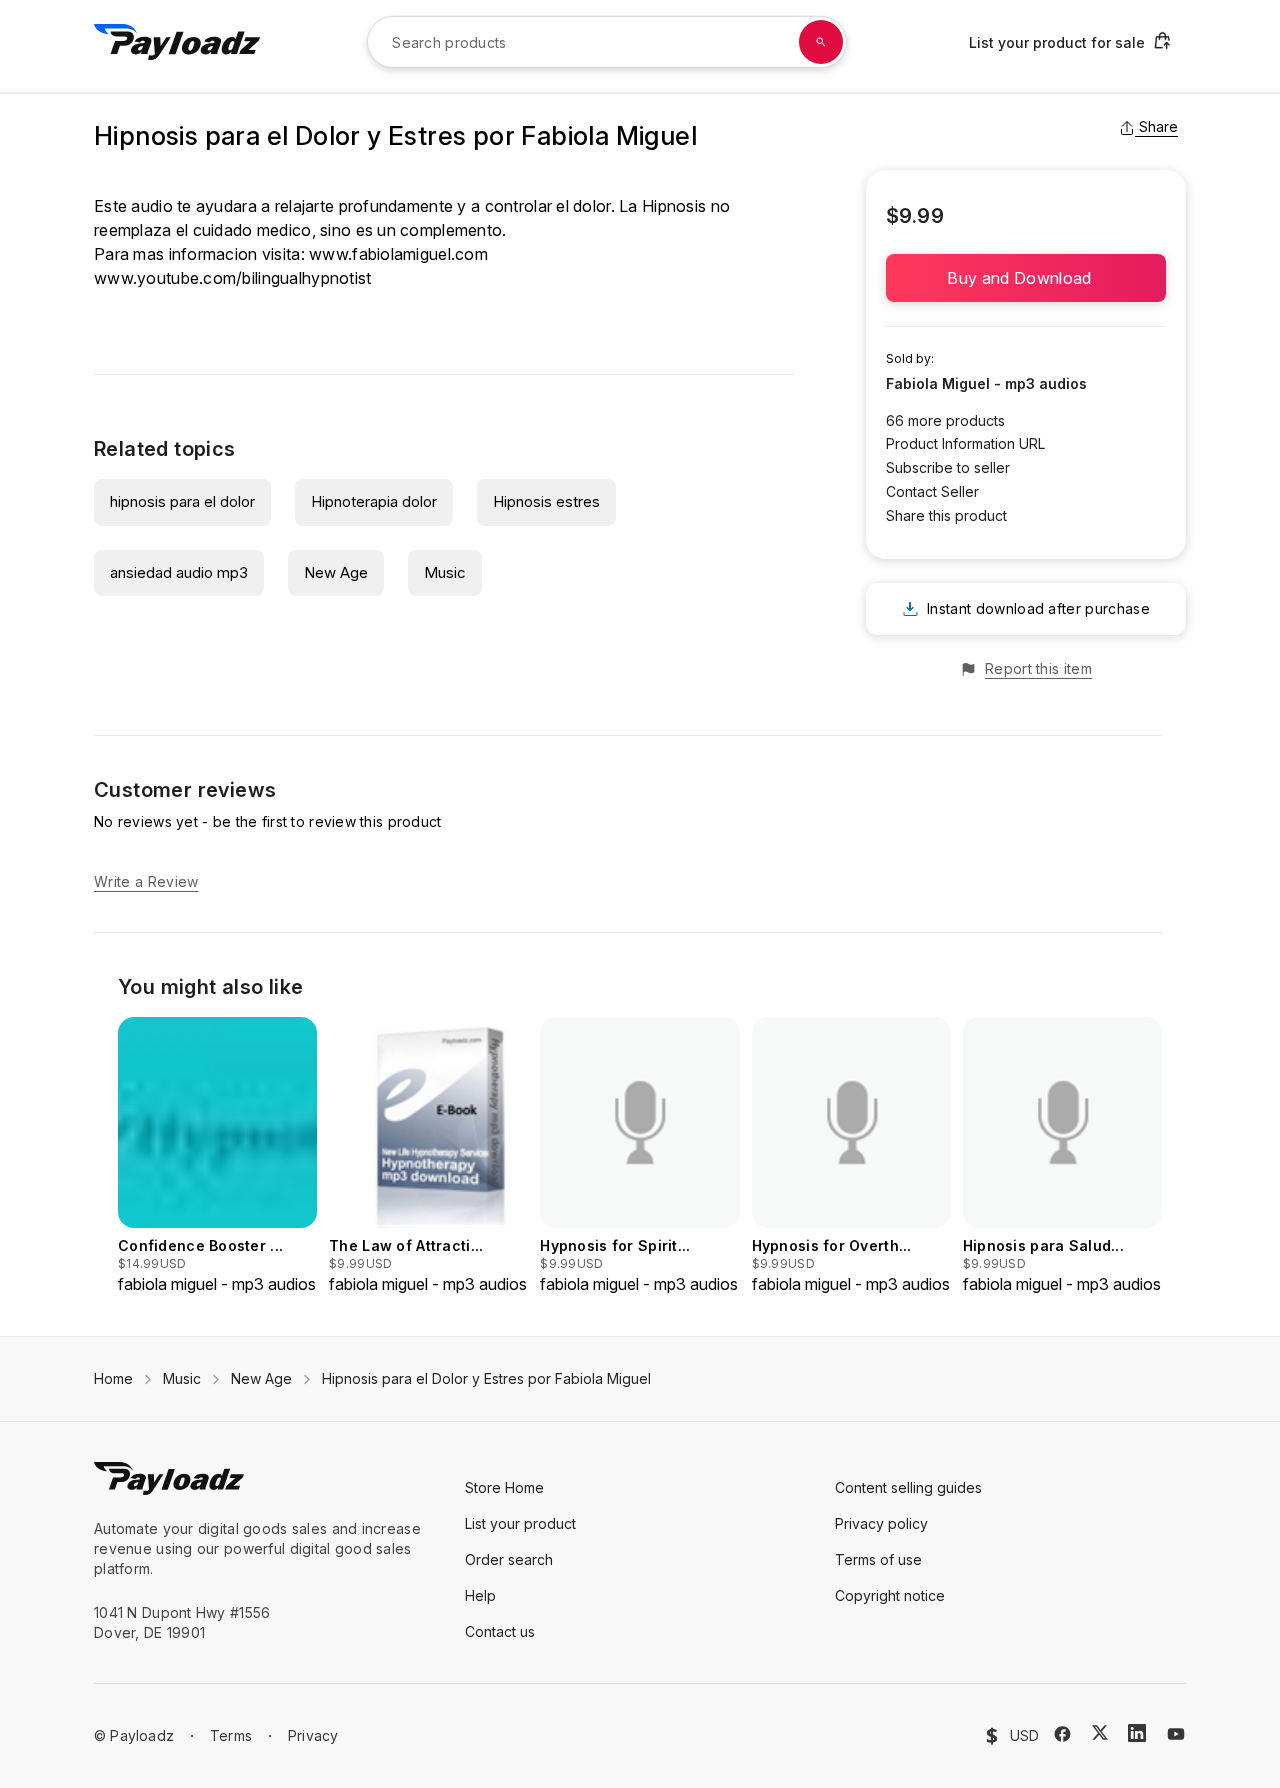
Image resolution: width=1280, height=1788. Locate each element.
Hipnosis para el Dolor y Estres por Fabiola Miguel (486, 1378)
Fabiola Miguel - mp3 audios (986, 383)
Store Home (504, 1487)
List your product (520, 1523)
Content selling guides (908, 1487)
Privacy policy (881, 1523)
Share (1158, 126)
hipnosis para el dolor (182, 501)
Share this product (946, 515)
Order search (509, 1559)
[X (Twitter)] (1100, 1732)
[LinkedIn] (1137, 1733)
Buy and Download (1025, 278)
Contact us (500, 1631)
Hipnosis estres (546, 501)
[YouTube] (1176, 1734)
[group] (217, 1156)
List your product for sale (1057, 42)
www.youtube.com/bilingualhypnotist (233, 278)
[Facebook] (1062, 1734)
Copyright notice (890, 1595)
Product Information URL (965, 443)
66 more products (945, 420)
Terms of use (878, 1559)
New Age (336, 572)
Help (480, 1595)
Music (445, 572)
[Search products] (821, 42)
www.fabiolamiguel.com (398, 254)
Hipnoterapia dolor (374, 501)
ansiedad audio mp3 (179, 572)
